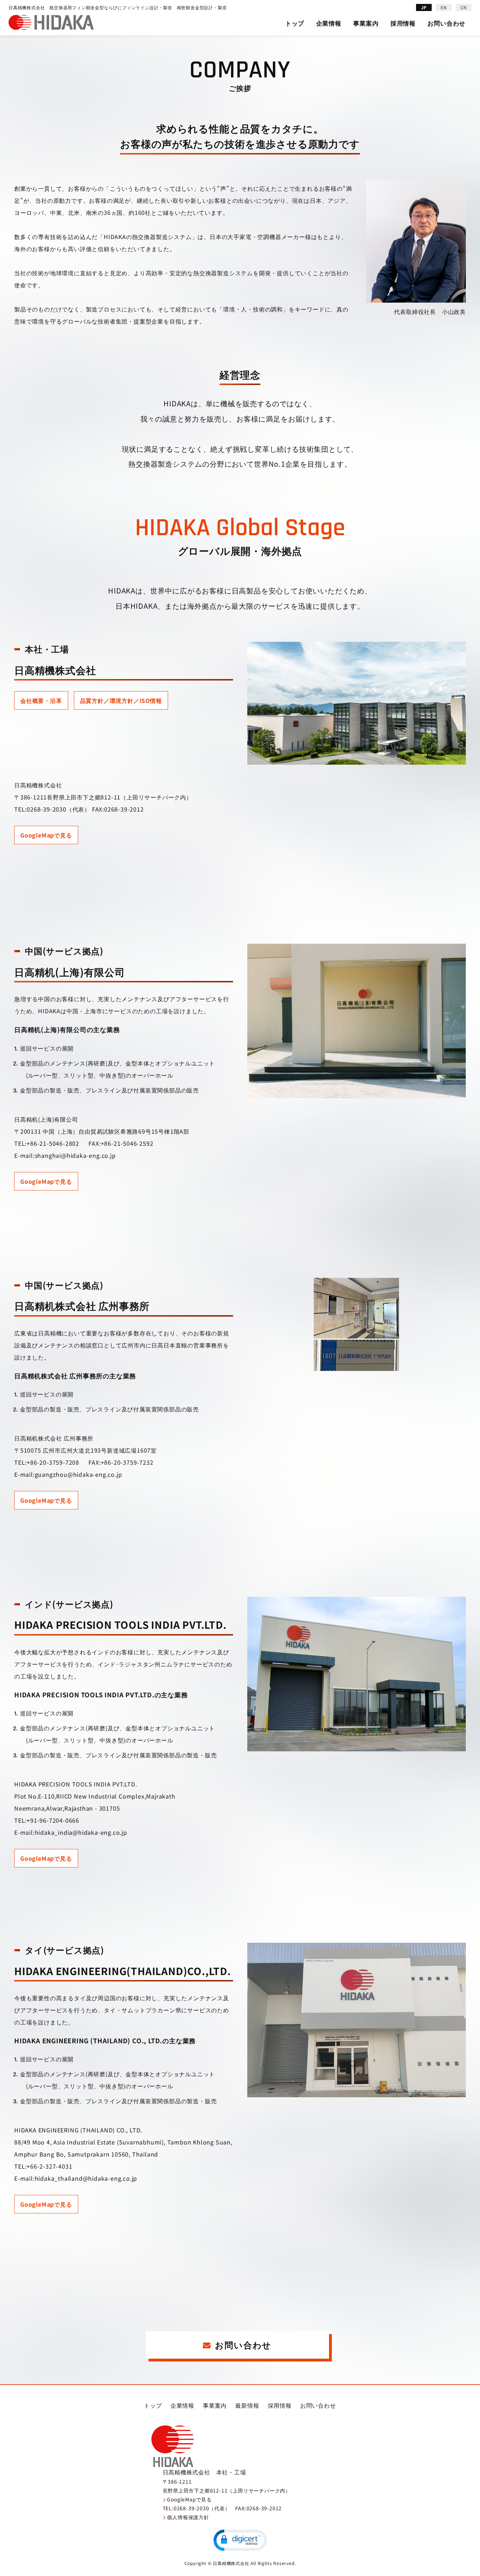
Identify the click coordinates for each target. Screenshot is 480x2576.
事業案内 (366, 23)
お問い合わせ (446, 23)
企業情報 (329, 23)
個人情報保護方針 (188, 2517)
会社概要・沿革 (41, 700)
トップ (295, 23)
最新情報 (247, 2405)
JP (424, 7)
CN (464, 7)
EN (444, 7)
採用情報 (403, 23)
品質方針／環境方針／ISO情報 (121, 700)
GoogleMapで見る (46, 835)
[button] (240, 2540)
